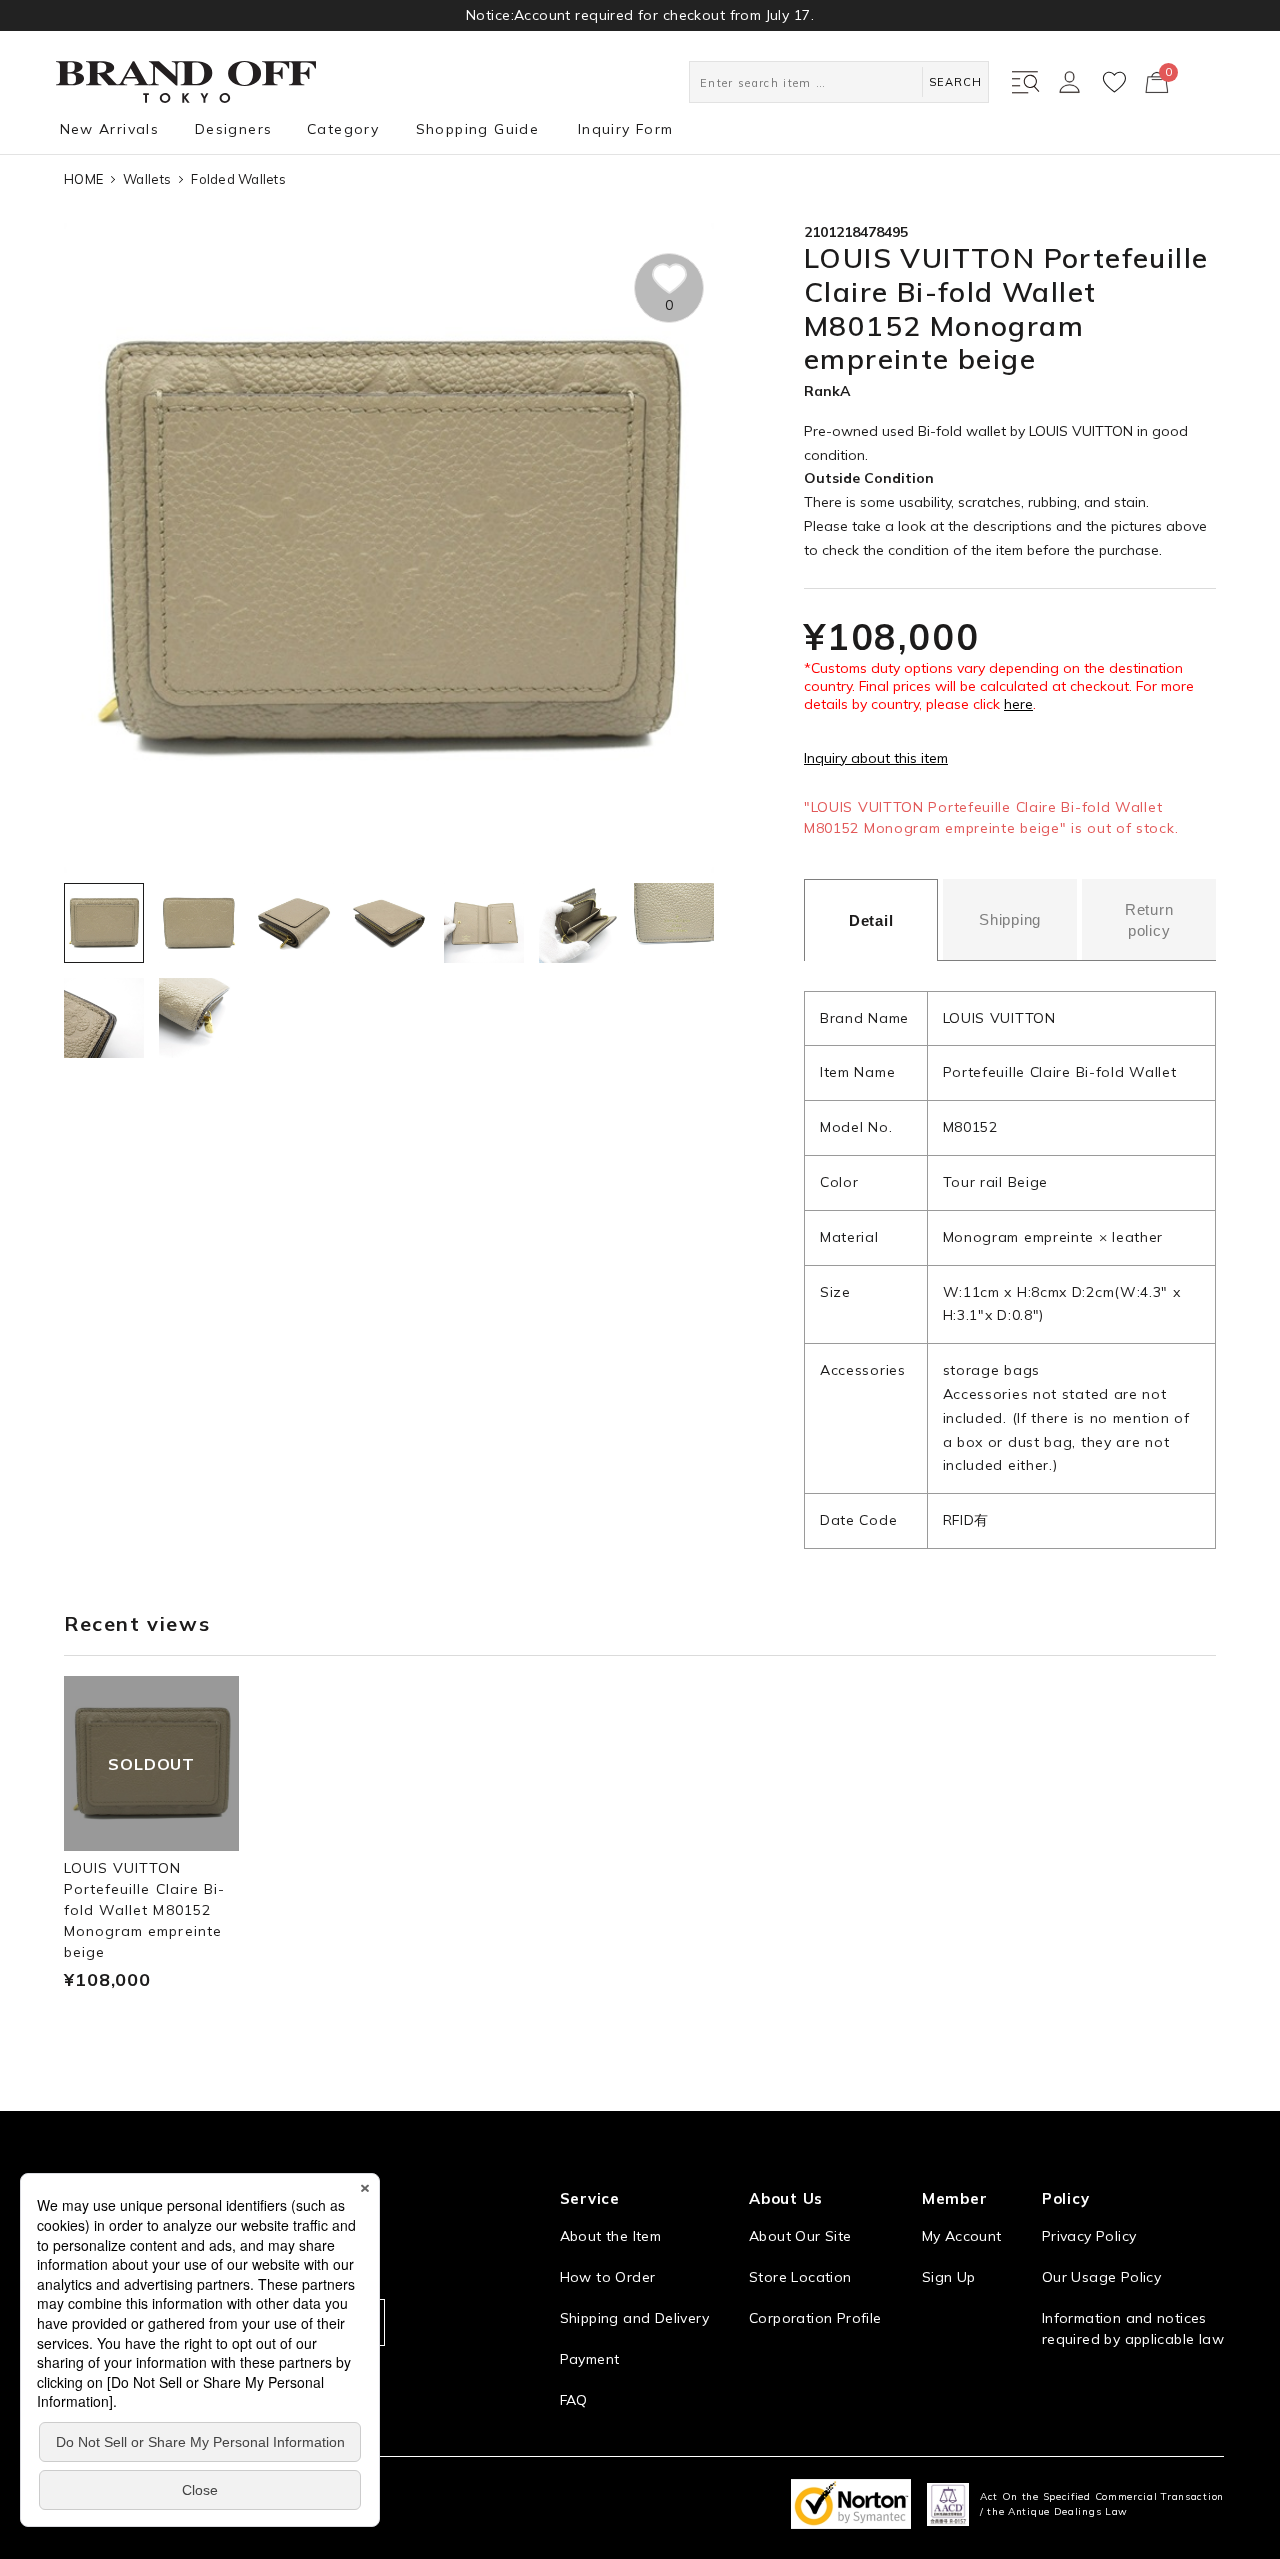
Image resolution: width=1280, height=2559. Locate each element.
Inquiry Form (626, 129)
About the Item (610, 2236)
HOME (83, 179)
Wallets (147, 179)
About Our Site (800, 2236)
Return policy (1149, 920)
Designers (234, 129)
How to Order (608, 2277)
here (1018, 704)
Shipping (1010, 919)
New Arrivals (110, 129)
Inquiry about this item (876, 758)
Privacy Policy (1089, 2236)
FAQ (574, 2400)
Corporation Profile (815, 2318)
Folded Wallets (238, 179)
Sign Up (949, 2277)
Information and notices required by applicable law (1133, 2328)
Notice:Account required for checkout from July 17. (640, 15)
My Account (962, 2236)
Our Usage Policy (1101, 2277)
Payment (590, 2359)
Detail (871, 920)
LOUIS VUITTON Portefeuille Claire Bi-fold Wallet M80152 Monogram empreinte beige (144, 1910)
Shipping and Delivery (634, 2318)
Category (343, 129)
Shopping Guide (478, 129)
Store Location (800, 2277)
